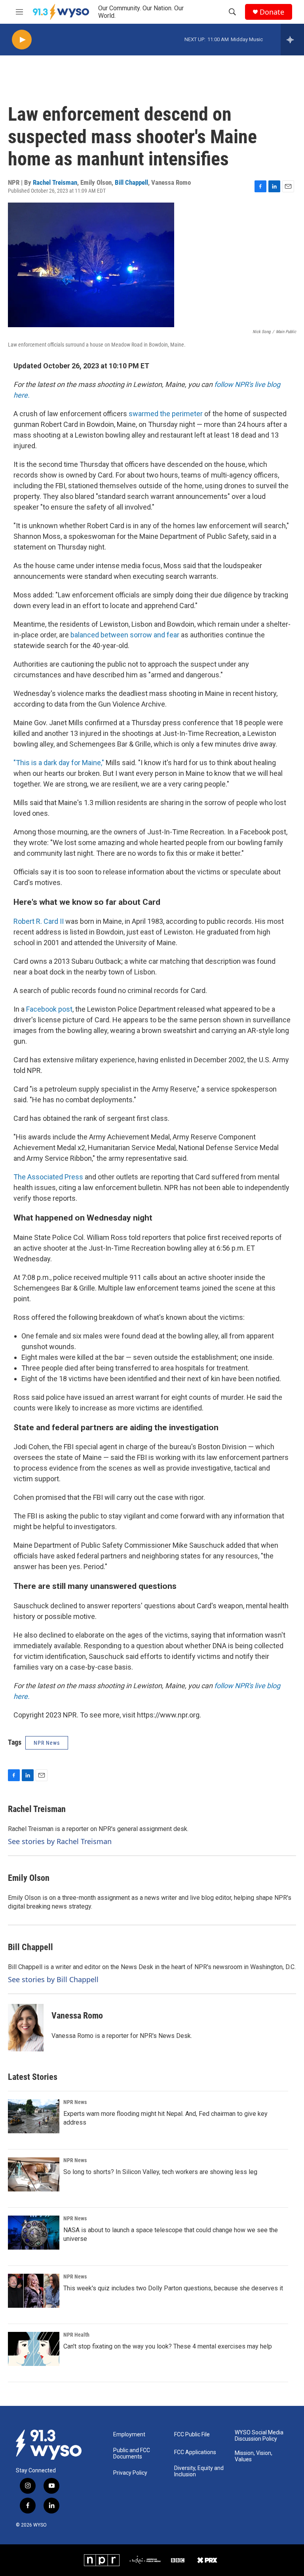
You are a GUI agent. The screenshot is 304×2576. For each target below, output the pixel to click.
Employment (129, 2435)
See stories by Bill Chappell (53, 1979)
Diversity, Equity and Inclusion (199, 2471)
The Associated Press (48, 1177)
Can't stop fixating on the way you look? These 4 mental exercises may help (168, 2346)
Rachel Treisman (55, 182)
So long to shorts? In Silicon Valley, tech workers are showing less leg (160, 2172)
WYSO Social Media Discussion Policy (259, 2436)
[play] (22, 40)
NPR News (75, 2102)
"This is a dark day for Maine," (59, 763)
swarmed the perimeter (166, 414)
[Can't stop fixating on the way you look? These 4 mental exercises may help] (34, 2349)
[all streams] (292, 40)
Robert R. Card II (39, 921)
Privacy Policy (130, 2473)
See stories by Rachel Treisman (60, 1841)
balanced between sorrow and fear (125, 635)
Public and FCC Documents (132, 2454)
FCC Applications (195, 2452)
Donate (272, 12)
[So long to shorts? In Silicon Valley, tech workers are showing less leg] (34, 2174)
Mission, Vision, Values (254, 2456)
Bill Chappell (131, 182)
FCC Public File (192, 2435)
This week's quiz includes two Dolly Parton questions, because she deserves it (173, 2288)
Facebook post (49, 1009)
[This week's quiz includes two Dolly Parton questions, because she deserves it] (34, 2291)
